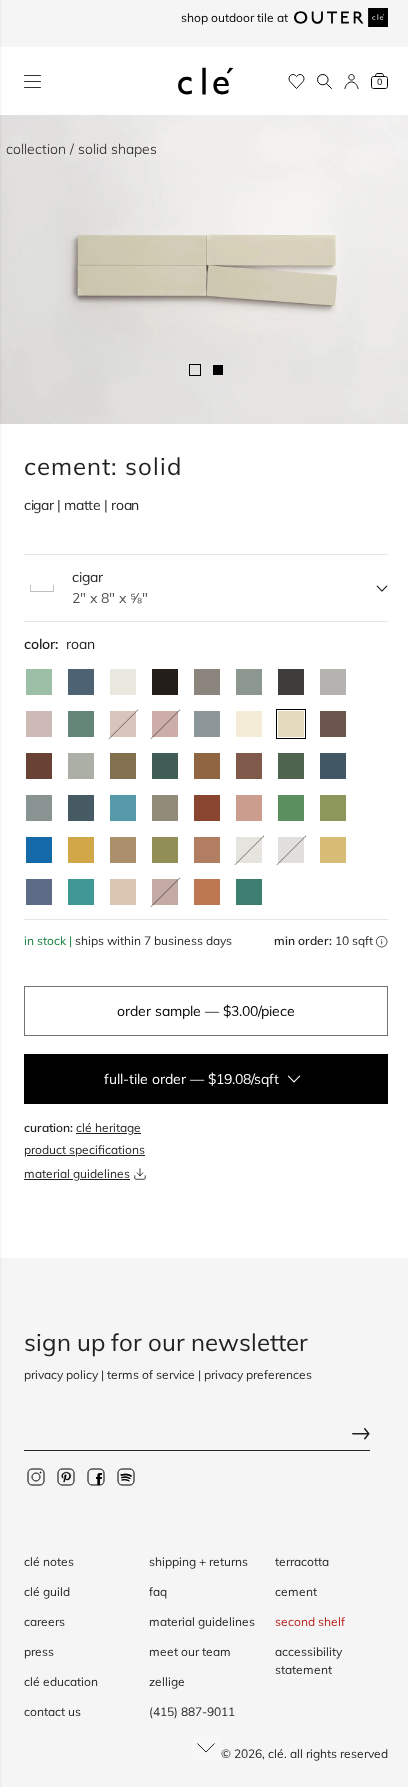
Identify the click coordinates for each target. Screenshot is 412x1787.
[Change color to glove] (123, 850)
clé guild (47, 1591)
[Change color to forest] (165, 766)
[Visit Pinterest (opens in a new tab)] (66, 1476)
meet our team (190, 1651)
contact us (52, 1711)
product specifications (84, 1149)
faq (158, 1591)
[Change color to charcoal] (291, 682)
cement (296, 1591)
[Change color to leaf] (291, 766)
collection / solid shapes (81, 149)
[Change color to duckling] (81, 850)
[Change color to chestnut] (39, 766)
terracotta (302, 1561)
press (39, 1651)
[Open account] (351, 81)
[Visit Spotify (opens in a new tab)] (126, 1476)
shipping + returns (198, 1561)
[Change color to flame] (207, 808)
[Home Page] (206, 81)
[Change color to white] (123, 682)
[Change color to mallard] (81, 808)
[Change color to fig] (333, 724)
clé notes (49, 1561)
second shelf (310, 1621)
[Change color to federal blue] (81, 682)
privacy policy (61, 1374)
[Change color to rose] (249, 808)
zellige (167, 1681)
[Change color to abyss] (333, 766)
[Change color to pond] (39, 808)
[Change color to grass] (333, 808)
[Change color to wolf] (165, 808)
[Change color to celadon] (81, 766)
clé (276, 1753)
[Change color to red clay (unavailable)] (123, 724)
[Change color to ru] (39, 682)
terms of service (151, 1374)
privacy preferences (258, 1374)
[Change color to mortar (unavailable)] (291, 850)
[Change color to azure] (123, 808)
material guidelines (77, 1173)
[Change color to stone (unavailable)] (249, 850)
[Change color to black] (165, 682)
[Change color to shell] (123, 892)
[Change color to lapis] (39, 850)
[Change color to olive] (165, 850)
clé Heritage (108, 1127)
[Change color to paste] (249, 724)
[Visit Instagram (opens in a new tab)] (36, 1476)
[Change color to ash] (333, 682)
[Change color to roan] (291, 724)
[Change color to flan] (333, 850)
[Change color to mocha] (39, 724)
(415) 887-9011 (192, 1711)
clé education (61, 1681)
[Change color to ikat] (39, 892)
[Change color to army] (123, 766)
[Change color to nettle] (291, 808)
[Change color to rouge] (207, 850)
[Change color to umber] (207, 766)
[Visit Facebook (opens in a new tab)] (96, 1476)
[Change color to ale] (207, 892)
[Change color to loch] (249, 892)
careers (44, 1621)
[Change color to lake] (207, 724)
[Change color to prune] (249, 766)
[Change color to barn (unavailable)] (165, 724)
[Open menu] (32, 81)
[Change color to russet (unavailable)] (165, 892)
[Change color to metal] (207, 682)
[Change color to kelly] (81, 724)
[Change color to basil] (249, 682)
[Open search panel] (324, 81)
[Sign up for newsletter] (206, 1435)
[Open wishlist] (296, 81)
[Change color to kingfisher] (81, 892)
